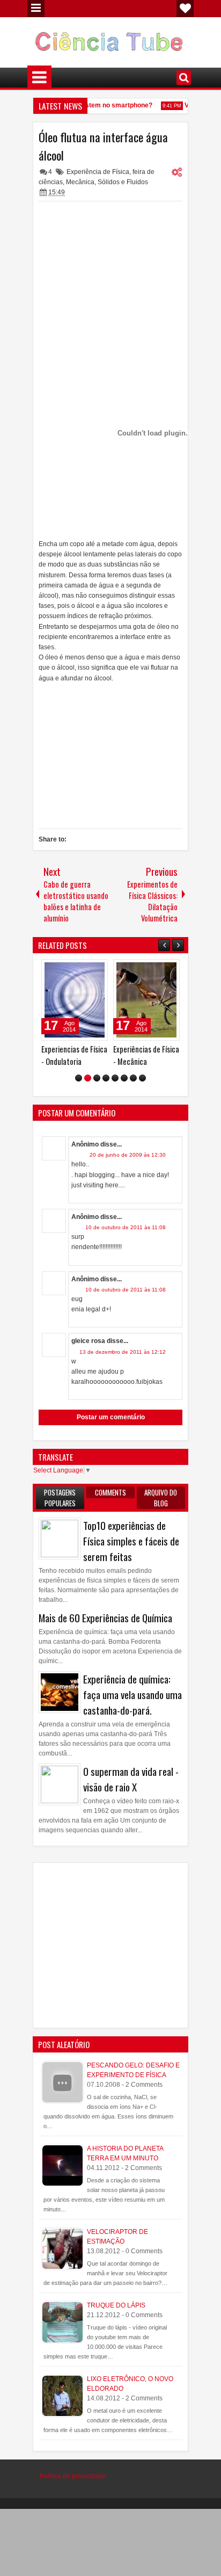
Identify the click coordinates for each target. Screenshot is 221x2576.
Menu (36, 9)
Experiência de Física (98, 172)
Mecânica (80, 182)
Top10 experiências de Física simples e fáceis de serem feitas (131, 1543)
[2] (88, 1081)
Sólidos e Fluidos (123, 182)
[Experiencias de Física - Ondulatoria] (60, 1000)
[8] (142, 1081)
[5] (115, 1081)
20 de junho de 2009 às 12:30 (128, 1158)
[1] (79, 1081)
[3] (97, 1081)
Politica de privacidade (73, 2479)
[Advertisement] (110, 274)
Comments (110, 1494)
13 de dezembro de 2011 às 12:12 (123, 1354)
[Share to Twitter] (69, 970)
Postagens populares (60, 1500)
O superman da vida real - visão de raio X (131, 1782)
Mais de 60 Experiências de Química (105, 1620)
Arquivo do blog (161, 1500)
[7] (133, 1081)
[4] (106, 1081)
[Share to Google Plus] (81, 970)
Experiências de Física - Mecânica (131, 1055)
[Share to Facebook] (57, 970)
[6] (124, 1081)
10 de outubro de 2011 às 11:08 (126, 1230)
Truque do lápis (116, 2307)
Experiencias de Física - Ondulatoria (59, 1055)
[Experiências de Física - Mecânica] (131, 1000)
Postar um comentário (111, 1420)
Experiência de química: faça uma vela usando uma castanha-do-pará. (132, 1697)
